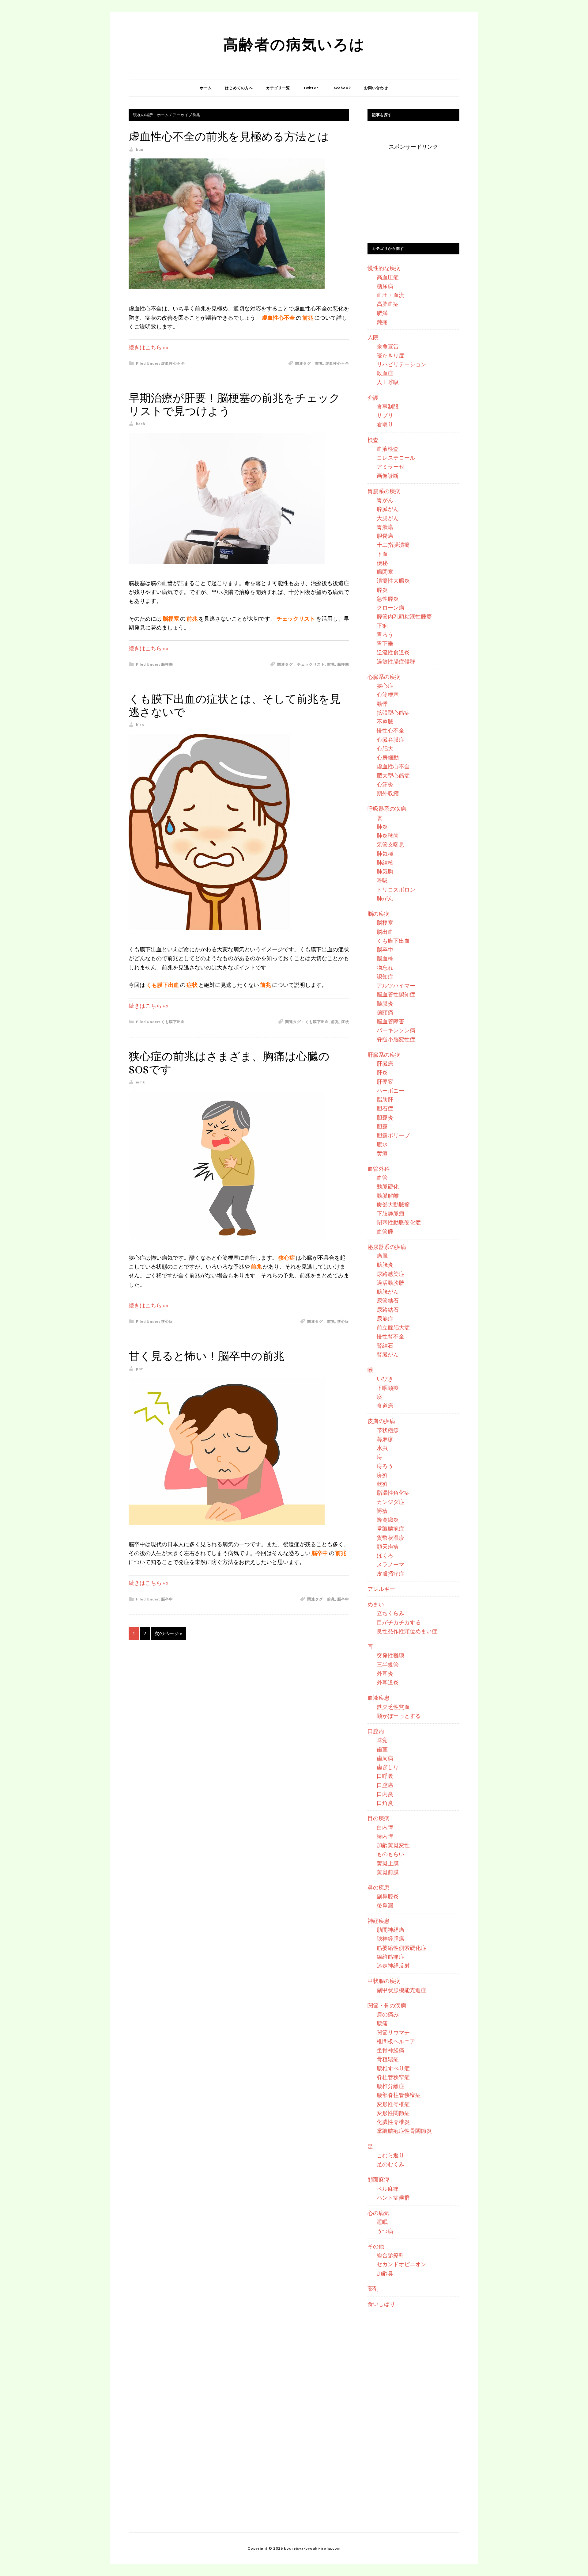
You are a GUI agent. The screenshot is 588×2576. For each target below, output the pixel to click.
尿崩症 (385, 1318)
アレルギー (381, 1589)
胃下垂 (385, 643)
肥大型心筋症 (393, 775)
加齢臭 (385, 2273)
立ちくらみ (390, 1613)
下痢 (382, 626)
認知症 (385, 976)
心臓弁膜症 (390, 740)
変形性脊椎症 (393, 2104)
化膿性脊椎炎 (393, 2122)
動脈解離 (388, 1196)
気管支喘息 (390, 844)
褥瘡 (382, 1511)
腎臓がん (388, 1354)
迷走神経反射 (393, 1965)
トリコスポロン (396, 889)
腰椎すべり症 (393, 2068)
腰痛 (382, 2023)
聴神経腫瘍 (390, 1939)
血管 (382, 1178)
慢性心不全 (390, 730)
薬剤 (373, 2289)
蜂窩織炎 (388, 1520)
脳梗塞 (167, 664)
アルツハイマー (396, 985)
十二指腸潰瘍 (393, 545)
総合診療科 (390, 2255)
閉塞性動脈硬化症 (399, 1222)
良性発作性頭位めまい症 (407, 1631)
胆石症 (385, 1108)
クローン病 (390, 607)
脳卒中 (167, 1599)
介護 (373, 398)
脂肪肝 (385, 1099)
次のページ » (168, 1633)
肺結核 (385, 862)
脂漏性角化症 (393, 1493)
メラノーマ (390, 1564)
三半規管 (388, 1665)
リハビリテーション (401, 364)
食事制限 (388, 406)
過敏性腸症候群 (396, 661)
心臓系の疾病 (384, 677)
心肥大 (385, 748)
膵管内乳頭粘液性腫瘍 (404, 616)
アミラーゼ (390, 466)
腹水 (382, 1144)
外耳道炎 (388, 1682)
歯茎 (382, 1749)
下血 (382, 554)
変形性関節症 (393, 2113)
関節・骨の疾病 (387, 2005)
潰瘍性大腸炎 (393, 580)
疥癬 (382, 1475)
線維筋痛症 (390, 1957)
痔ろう (385, 1466)
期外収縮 (388, 793)
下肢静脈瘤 (390, 1213)
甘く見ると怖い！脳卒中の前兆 (207, 1356)
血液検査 (388, 449)
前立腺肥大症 (393, 1327)
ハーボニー (390, 1090)
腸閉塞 (385, 572)
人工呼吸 (388, 382)
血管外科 (379, 1169)
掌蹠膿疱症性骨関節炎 (404, 2131)
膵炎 (382, 590)
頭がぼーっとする (399, 1716)
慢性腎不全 (390, 1336)
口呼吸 (385, 1776)
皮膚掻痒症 (390, 1573)
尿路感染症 (390, 1274)
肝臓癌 (385, 1064)
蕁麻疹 (385, 1439)
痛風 (382, 1256)
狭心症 (167, 1321)
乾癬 (382, 1484)
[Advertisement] (413, 190)
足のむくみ (390, 2164)
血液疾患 (379, 1698)
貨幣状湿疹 (390, 1538)
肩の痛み (388, 2014)
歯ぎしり (388, 1767)
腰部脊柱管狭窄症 (399, 2095)
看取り (385, 424)
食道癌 (385, 1406)
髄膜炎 (385, 1003)
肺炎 (382, 827)
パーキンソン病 (396, 1030)
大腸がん (388, 518)
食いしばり (381, 2304)
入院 (373, 337)
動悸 (382, 704)
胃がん (385, 500)
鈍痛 (382, 322)
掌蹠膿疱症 (390, 1528)
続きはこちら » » (149, 347)
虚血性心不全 (173, 363)
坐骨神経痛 (390, 2050)
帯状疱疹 (388, 1430)
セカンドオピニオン (401, 2264)
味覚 (382, 1740)
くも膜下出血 (173, 1022)
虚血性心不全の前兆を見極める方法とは (229, 137)
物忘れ (385, 968)
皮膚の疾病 (381, 1421)
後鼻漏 (385, 1905)
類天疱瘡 (388, 1547)
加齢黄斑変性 (393, 1845)
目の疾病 (379, 1818)
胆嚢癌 (385, 536)
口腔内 (376, 1731)
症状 (345, 1022)
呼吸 (382, 880)
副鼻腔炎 (388, 1896)
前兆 (319, 363)
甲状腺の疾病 (384, 1981)
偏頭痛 (385, 1012)
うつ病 (385, 2231)
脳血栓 (385, 958)
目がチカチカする (399, 1622)
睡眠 (382, 2222)
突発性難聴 (390, 1655)
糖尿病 (385, 286)
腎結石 (385, 1345)
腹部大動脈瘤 (393, 1204)
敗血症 (385, 373)
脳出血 (385, 932)
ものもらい (390, 1854)
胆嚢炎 (385, 1117)
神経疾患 (379, 1921)
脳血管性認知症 (396, 994)
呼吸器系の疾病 (387, 809)
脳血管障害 (390, 1021)
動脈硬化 (388, 1186)
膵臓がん (388, 509)
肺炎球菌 (388, 835)
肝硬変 (385, 1082)
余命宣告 (388, 346)
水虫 (382, 1448)
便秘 (382, 563)
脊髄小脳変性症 (396, 1039)
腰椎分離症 (390, 2086)
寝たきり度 (390, 355)
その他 (376, 2246)
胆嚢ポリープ (393, 1135)
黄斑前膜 (388, 1872)
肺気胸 (385, 871)
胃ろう (385, 634)
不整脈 (385, 721)
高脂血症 (388, 304)
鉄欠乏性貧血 (393, 1707)
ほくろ (385, 1555)
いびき (385, 1379)
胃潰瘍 (385, 527)
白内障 (385, 1827)
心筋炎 (385, 784)
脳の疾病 (379, 914)
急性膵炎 (388, 599)
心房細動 (388, 757)
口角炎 (385, 1803)
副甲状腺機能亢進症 (401, 1990)
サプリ (385, 415)
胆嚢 (382, 1126)
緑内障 (385, 1836)
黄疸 (382, 1153)
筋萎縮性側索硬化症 (401, 1948)
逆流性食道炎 (393, 652)
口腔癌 (385, 1785)
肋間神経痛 (390, 1930)
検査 (373, 440)
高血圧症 (388, 277)
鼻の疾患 (379, 1887)
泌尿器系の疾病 (387, 1247)
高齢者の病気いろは (294, 44)
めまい (376, 1604)
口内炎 (385, 1794)
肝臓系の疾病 (384, 1055)
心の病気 (379, 2213)
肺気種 (385, 854)
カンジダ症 (390, 1502)
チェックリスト (311, 664)
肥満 (382, 313)
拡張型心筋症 (393, 713)
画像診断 (388, 476)
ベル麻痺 (388, 2189)
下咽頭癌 (388, 1388)
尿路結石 (388, 1310)
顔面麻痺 (379, 2179)
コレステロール (396, 458)
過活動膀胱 (390, 1283)
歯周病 (385, 1758)
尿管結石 (388, 1300)
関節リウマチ (393, 2032)
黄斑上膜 (388, 1863)
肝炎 (382, 1072)
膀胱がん (388, 1292)
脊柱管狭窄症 (393, 2077)
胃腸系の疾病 (384, 491)
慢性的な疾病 (384, 268)
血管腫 (385, 1231)
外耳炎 (385, 1673)
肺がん (385, 898)
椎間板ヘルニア (396, 2041)
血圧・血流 (390, 295)
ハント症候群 (393, 2197)
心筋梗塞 (388, 694)
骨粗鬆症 (388, 2059)
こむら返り (390, 2155)
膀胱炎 (385, 1265)
